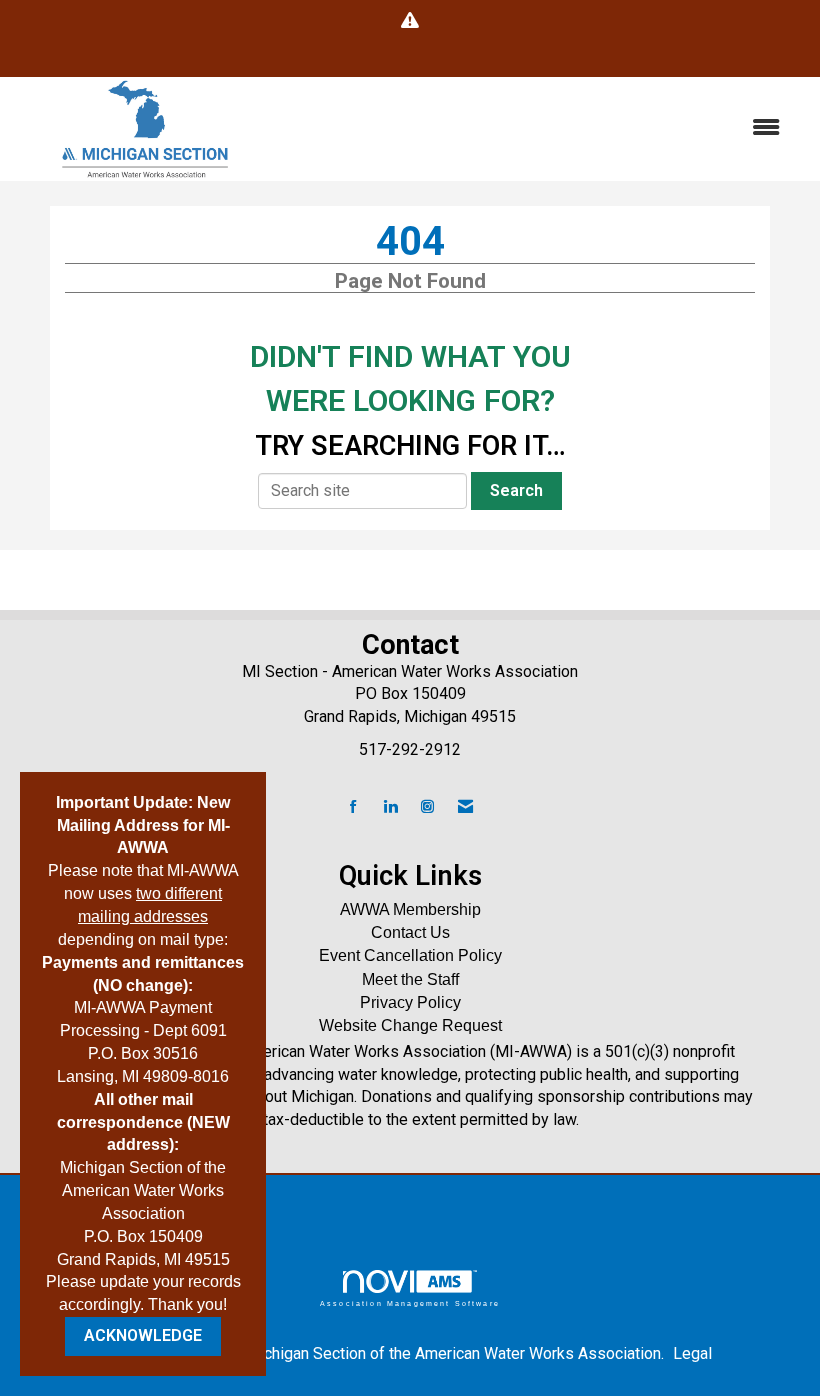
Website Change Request (410, 1025)
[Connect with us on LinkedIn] (390, 807)
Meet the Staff (410, 979)
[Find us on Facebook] (353, 807)
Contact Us (410, 932)
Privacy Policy (410, 1002)
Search (516, 490)
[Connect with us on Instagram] (427, 807)
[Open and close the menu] (537, 128)
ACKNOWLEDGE (143, 1335)
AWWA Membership (410, 909)
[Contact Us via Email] (465, 807)
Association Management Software (410, 1303)
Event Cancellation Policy (410, 955)
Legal (692, 1353)
